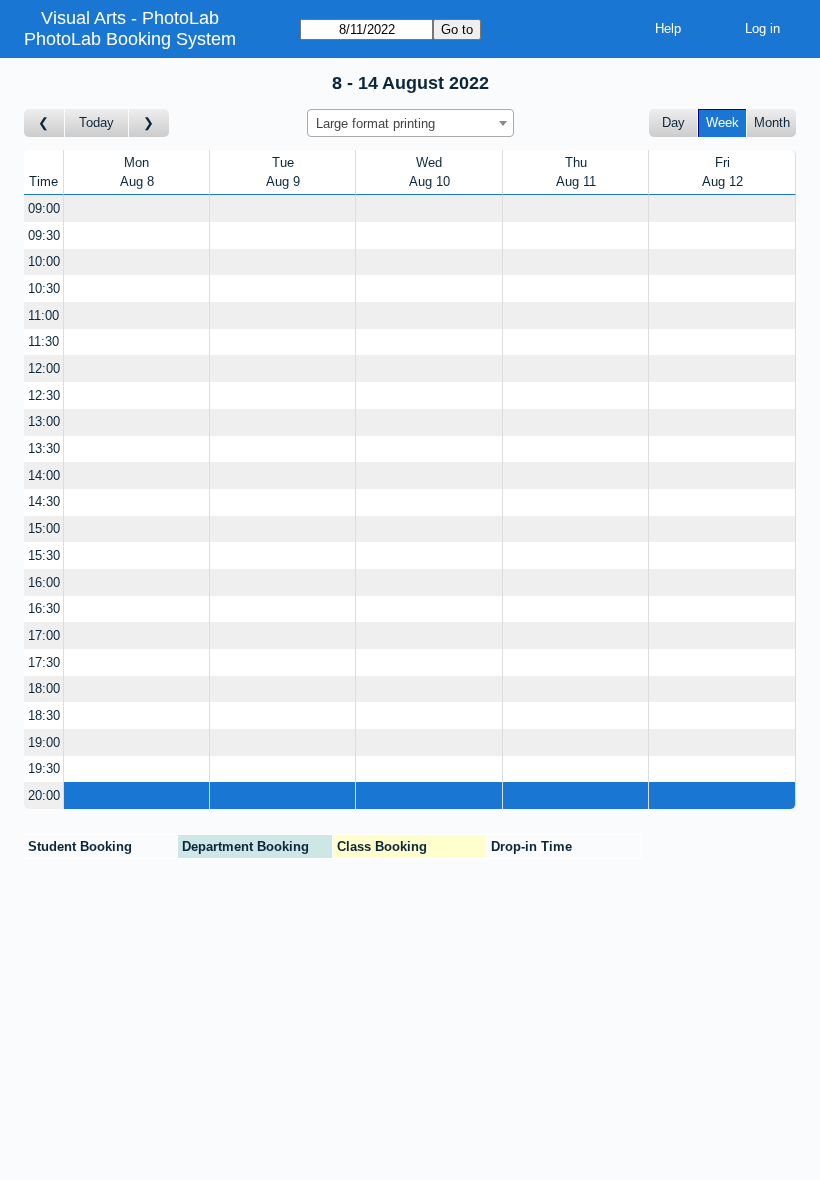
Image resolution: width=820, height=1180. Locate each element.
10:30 (44, 288)
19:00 (44, 742)
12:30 (44, 395)
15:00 (44, 528)
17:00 (44, 635)
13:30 (44, 448)
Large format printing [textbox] (375, 123)
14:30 (44, 501)
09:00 (44, 208)
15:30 (44, 555)
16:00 (44, 582)
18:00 (44, 688)
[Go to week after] (149, 123)
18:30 (44, 715)
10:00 (44, 261)
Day (673, 122)
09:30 (44, 235)
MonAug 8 (137, 172)
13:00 (44, 421)
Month (772, 122)
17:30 (44, 662)
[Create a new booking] (136, 208)
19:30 (44, 768)
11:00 (43, 315)
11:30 (43, 341)
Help (668, 28)
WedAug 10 (429, 172)
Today (96, 122)
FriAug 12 (722, 172)
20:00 (44, 795)
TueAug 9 (283, 172)
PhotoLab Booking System (130, 39)
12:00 (44, 368)
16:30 (44, 608)
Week (722, 122)
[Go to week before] (44, 123)
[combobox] (410, 123)
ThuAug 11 (576, 172)
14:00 (44, 475)
